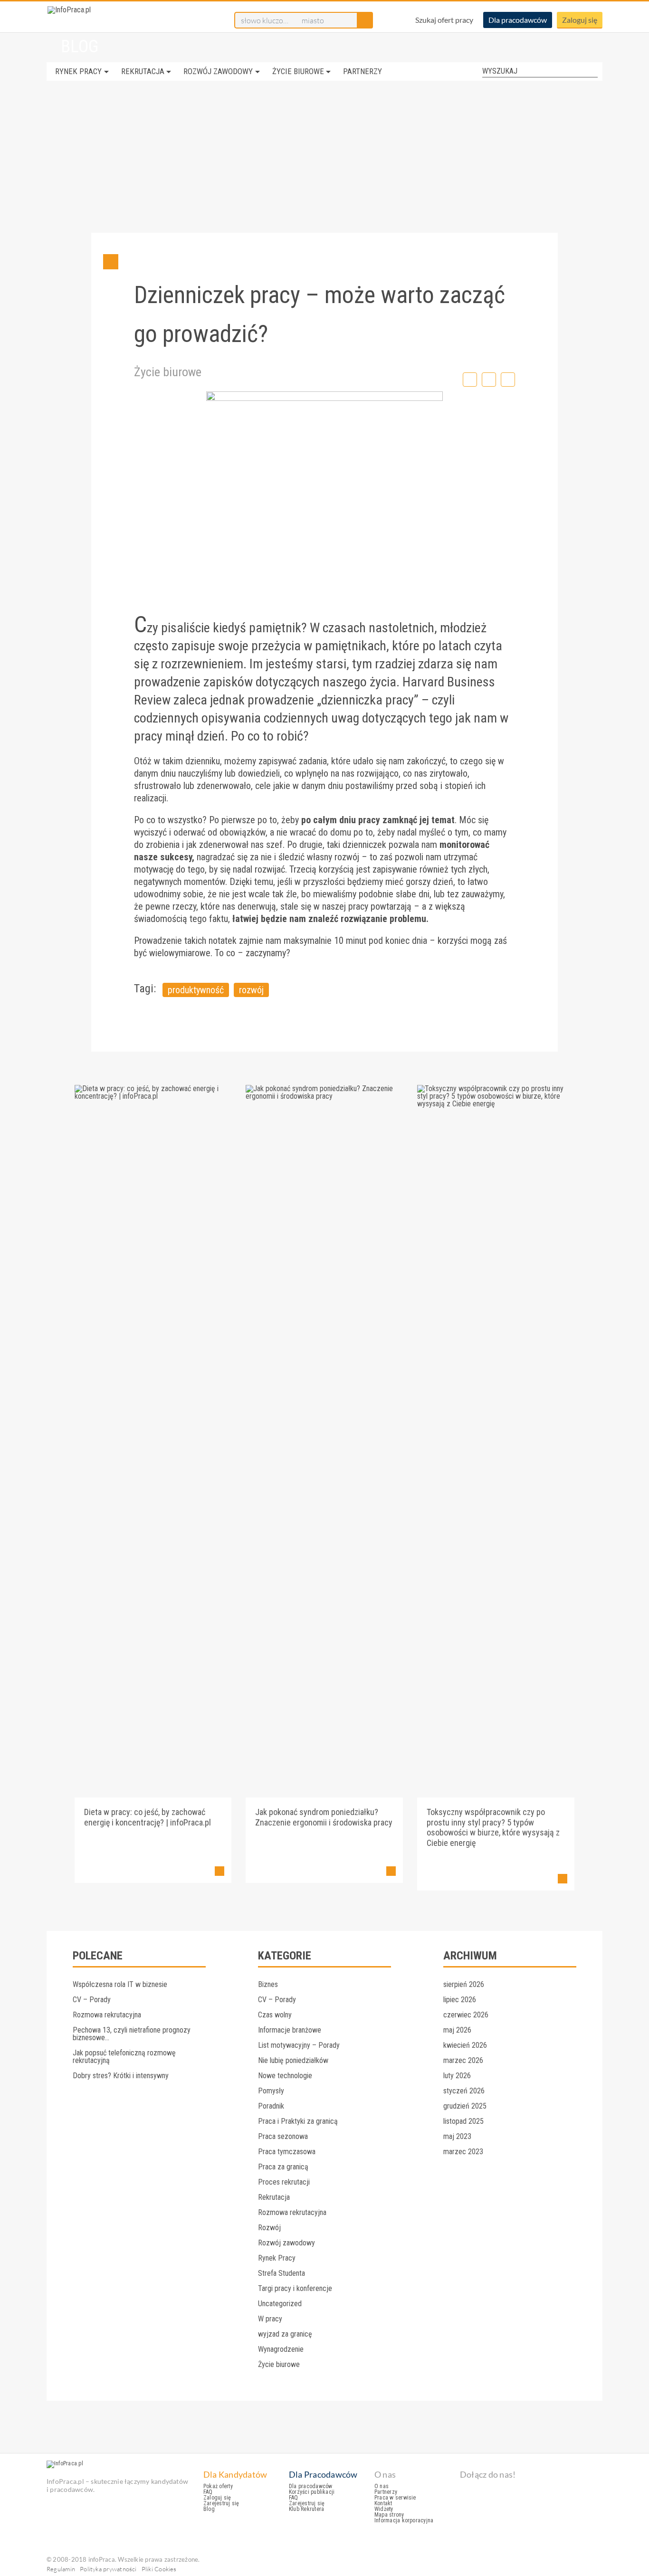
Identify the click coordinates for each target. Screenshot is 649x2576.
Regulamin (61, 2569)
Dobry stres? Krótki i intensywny (121, 2076)
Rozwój (269, 2228)
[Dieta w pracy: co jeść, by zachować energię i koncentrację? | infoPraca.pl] (153, 1096)
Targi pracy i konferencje (295, 2288)
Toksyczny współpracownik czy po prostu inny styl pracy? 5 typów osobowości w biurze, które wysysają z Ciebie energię (493, 1827)
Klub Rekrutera (306, 2509)
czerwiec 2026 (466, 2015)
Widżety (384, 2509)
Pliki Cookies (159, 2569)
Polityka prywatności (108, 2569)
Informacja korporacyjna (404, 2520)
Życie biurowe (298, 71)
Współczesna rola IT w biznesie (120, 1984)
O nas (382, 2486)
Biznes (268, 1984)
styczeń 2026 (464, 2091)
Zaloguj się (580, 20)
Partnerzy (363, 71)
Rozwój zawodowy (218, 71)
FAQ (208, 2492)
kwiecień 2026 (465, 2045)
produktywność (196, 990)
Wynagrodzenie (281, 2349)
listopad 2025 (463, 2121)
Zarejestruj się (221, 2503)
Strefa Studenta (282, 2273)
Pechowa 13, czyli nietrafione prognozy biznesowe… (132, 2034)
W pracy (270, 2319)
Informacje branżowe (290, 2030)
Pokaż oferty (218, 2486)
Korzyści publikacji (312, 2492)
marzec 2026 (463, 2060)
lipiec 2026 (460, 2000)
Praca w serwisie (395, 2498)
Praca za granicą (283, 2167)
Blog (209, 2509)
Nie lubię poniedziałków (293, 2060)
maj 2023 (457, 2136)
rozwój (251, 990)
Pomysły (271, 2091)
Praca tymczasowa (287, 2152)
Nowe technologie (285, 2076)
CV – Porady (92, 2000)
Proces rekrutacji (284, 2182)
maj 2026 (457, 2030)
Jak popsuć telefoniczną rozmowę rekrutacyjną (124, 2057)
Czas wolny (275, 2015)
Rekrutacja (143, 71)
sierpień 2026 (464, 1984)
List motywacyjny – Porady (299, 2045)
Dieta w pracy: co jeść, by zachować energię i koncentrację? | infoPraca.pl (148, 1817)
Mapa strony (389, 2515)
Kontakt (383, 2503)
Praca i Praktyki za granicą (298, 2121)
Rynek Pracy (78, 71)
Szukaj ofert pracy (444, 20)
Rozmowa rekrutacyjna (107, 2015)
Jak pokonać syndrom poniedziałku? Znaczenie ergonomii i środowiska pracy (324, 1817)
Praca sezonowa (283, 2136)
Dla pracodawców (518, 20)
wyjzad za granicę (285, 2334)
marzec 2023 (463, 2152)
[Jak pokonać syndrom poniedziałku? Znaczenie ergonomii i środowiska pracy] (324, 1096)
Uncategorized (280, 2304)
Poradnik (271, 2106)
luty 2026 (457, 2076)
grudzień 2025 (465, 2106)
